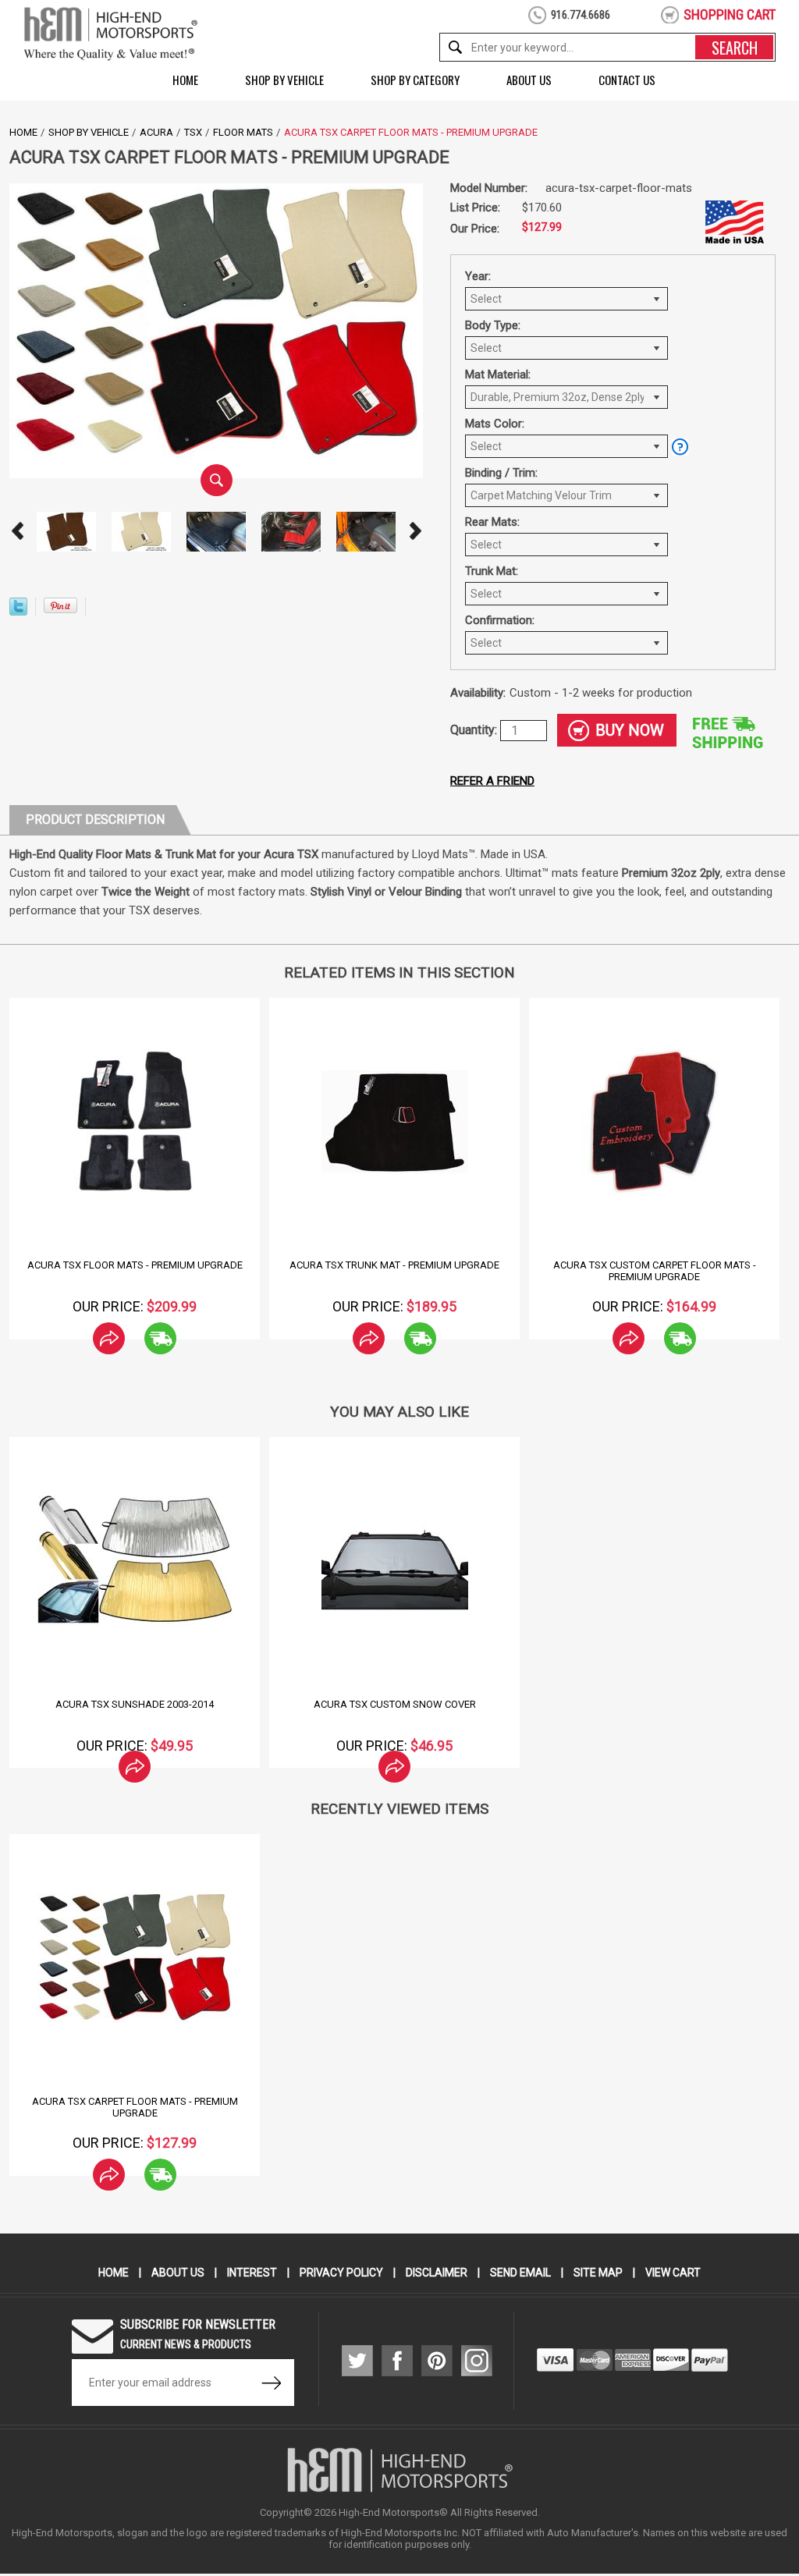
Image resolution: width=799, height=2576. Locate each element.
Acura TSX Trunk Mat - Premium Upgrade (394, 1265)
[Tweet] (18, 611)
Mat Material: (498, 374)
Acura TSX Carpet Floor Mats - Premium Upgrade (135, 2107)
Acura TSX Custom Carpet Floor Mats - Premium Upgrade (655, 1271)
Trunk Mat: (492, 571)
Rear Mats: (492, 522)
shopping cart (730, 14)
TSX (193, 132)
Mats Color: (495, 424)
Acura (156, 132)
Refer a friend (492, 781)
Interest (252, 2273)
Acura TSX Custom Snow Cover (395, 1704)
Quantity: (475, 730)
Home (185, 80)
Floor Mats (243, 132)
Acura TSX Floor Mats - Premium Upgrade (135, 1265)
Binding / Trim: (501, 473)
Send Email (520, 2273)
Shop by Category (415, 80)
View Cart (673, 2273)
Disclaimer (437, 2273)
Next (415, 531)
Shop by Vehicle (284, 80)
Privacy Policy (341, 2273)
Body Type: (493, 325)
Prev (17, 531)
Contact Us (627, 80)
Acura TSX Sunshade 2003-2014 (135, 1704)
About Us (529, 80)
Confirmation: (500, 620)
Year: (478, 276)
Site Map (598, 2273)
